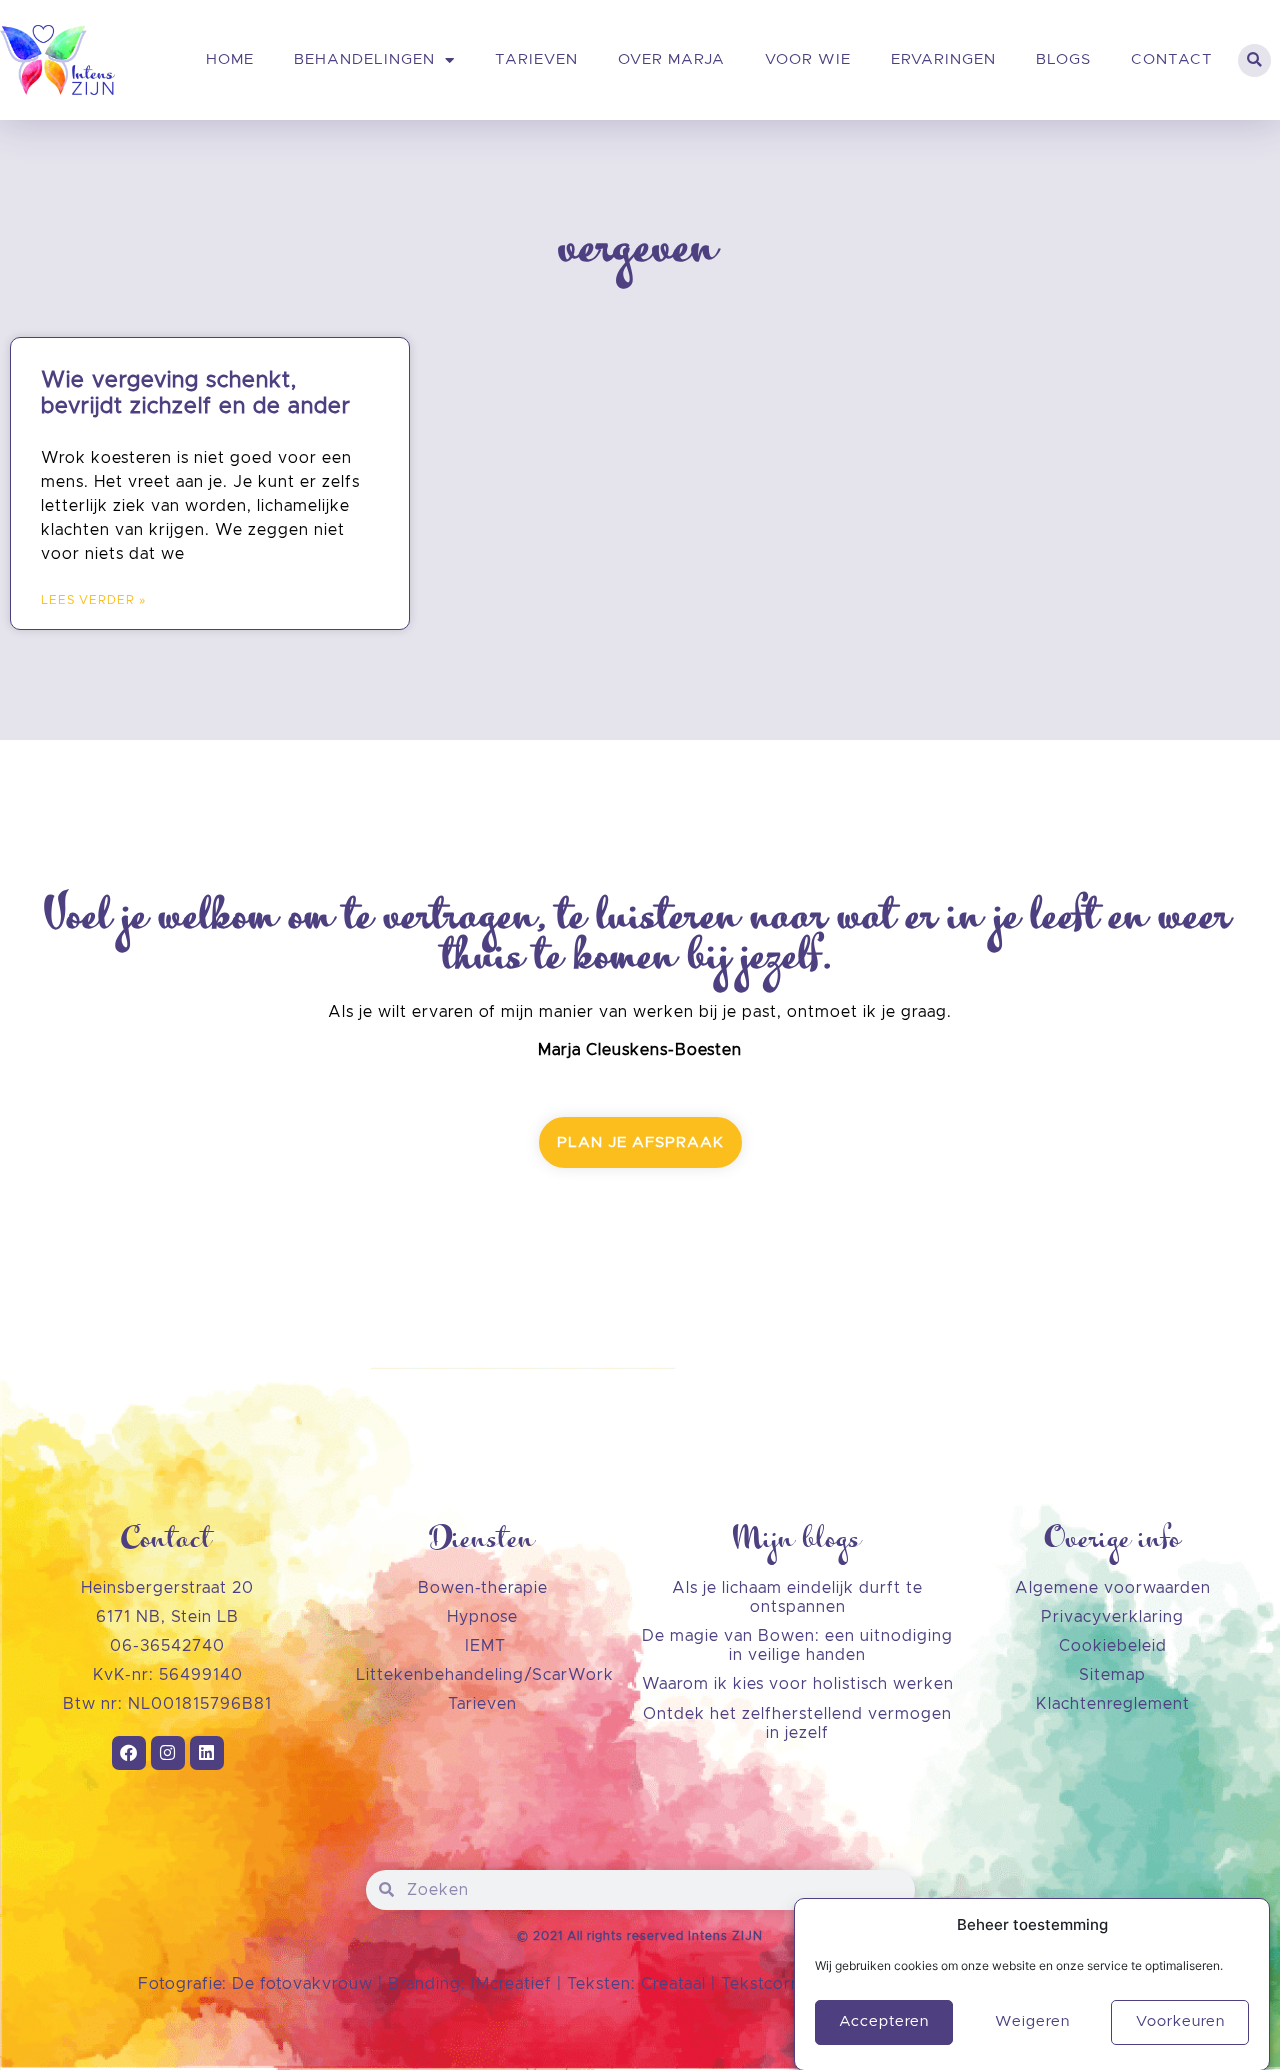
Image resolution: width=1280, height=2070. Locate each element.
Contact (1172, 59)
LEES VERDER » (93, 600)
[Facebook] (129, 1753)
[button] (1254, 60)
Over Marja (671, 59)
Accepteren (884, 2021)
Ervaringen (943, 59)
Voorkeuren (1180, 2021)
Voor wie (808, 59)
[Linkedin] (207, 1753)
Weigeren (1032, 2021)
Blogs (1063, 59)
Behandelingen (364, 59)
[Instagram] (168, 1753)
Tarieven (536, 59)
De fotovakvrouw (302, 1984)
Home (230, 59)
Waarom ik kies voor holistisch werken (798, 1684)
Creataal (676, 1984)
